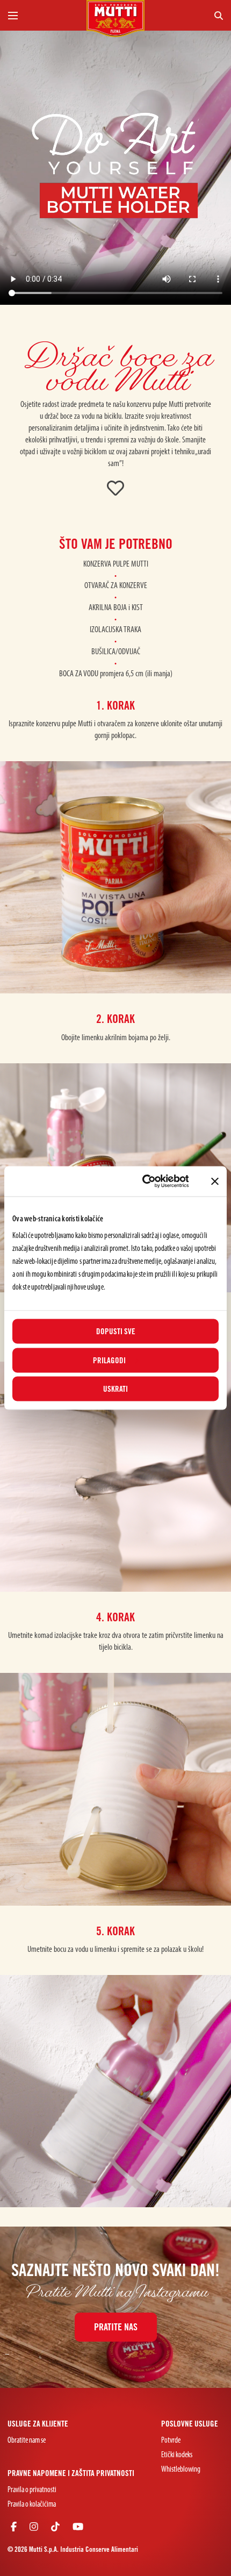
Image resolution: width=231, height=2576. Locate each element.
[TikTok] (55, 2528)
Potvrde (171, 2441)
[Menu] (43, 15)
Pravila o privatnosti (32, 2490)
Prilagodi (109, 1360)
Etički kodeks (177, 2455)
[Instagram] (34, 2528)
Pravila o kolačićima (32, 2505)
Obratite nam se (27, 2441)
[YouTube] (78, 2528)
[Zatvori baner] (215, 1181)
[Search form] (188, 15)
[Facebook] (14, 2528)
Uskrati (115, 1389)
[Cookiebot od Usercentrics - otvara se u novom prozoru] (143, 1182)
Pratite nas (116, 2327)
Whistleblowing (181, 2470)
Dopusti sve (116, 1332)
